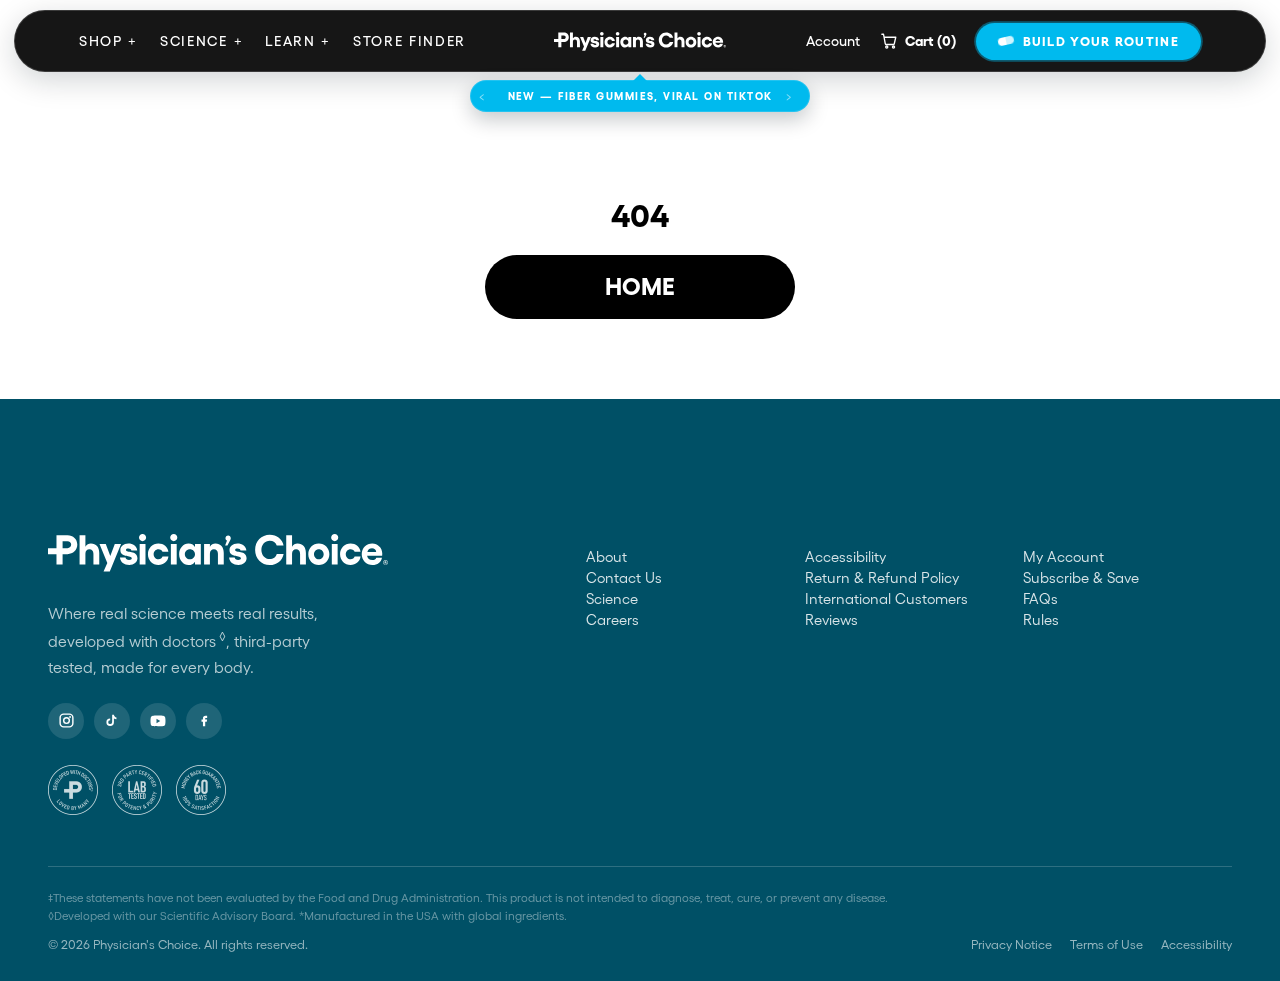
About (606, 557)
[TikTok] (112, 721)
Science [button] (201, 41)
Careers (612, 620)
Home (640, 286)
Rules (1041, 620)
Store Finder (409, 41)
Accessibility (845, 557)
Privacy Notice (1011, 944)
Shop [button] (108, 41)
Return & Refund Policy (882, 578)
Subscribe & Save (1081, 578)
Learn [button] (298, 41)
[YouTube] (158, 721)
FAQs (1040, 599)
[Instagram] (66, 721)
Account (833, 41)
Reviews (831, 620)
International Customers (886, 599)
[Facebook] (204, 721)
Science (612, 599)
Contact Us (624, 578)
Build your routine (1101, 41)
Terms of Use (1106, 944)
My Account (1063, 557)
